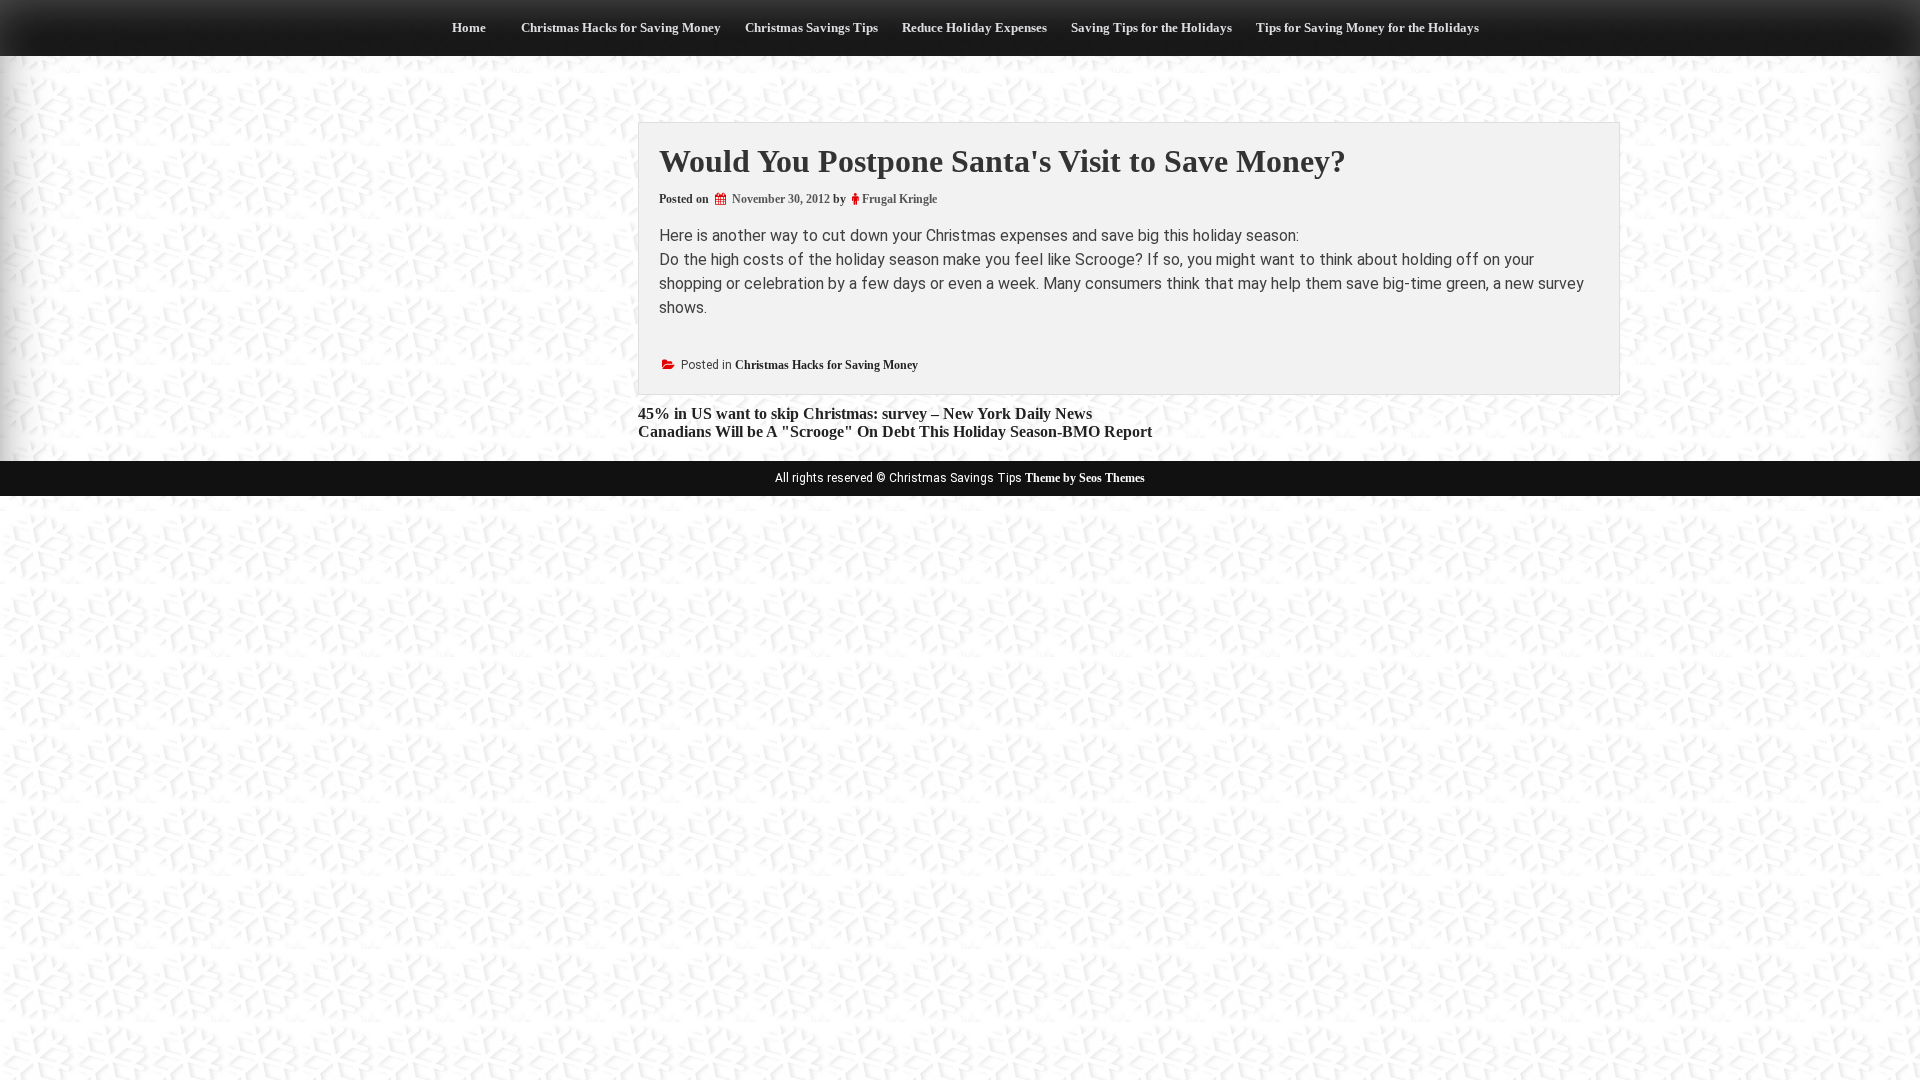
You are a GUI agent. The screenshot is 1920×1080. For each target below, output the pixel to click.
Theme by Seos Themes (1085, 478)
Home (469, 27)
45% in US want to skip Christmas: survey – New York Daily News (865, 413)
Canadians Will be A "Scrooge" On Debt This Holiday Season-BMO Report (895, 431)
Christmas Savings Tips (811, 27)
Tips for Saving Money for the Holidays (1367, 27)
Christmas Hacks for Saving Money (621, 27)
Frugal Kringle (899, 199)
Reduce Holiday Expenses (974, 27)
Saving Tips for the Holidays (1151, 27)
